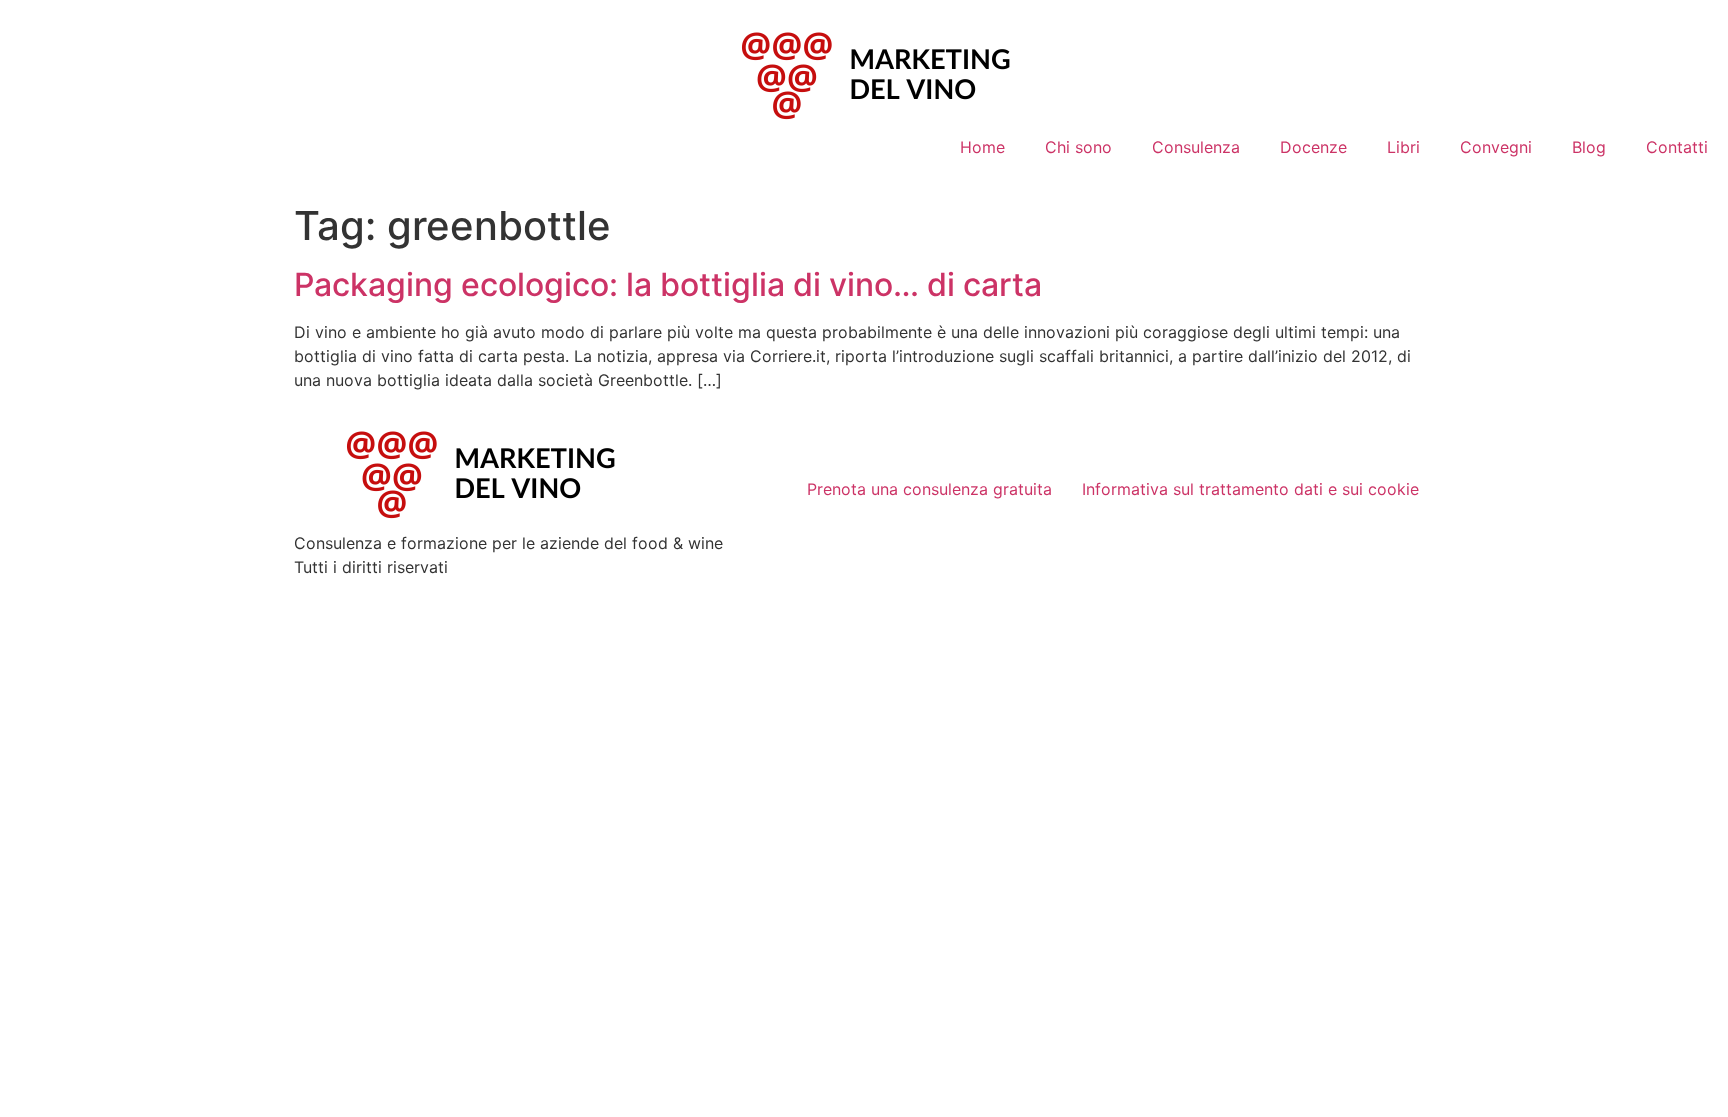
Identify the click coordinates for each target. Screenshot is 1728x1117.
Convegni (1496, 147)
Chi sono (1078, 147)
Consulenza (1196, 147)
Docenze (1313, 147)
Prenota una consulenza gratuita (929, 489)
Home (982, 147)
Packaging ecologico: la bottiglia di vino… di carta (668, 284)
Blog (1589, 147)
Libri (1403, 147)
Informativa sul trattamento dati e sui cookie (1250, 489)
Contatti (1677, 147)
